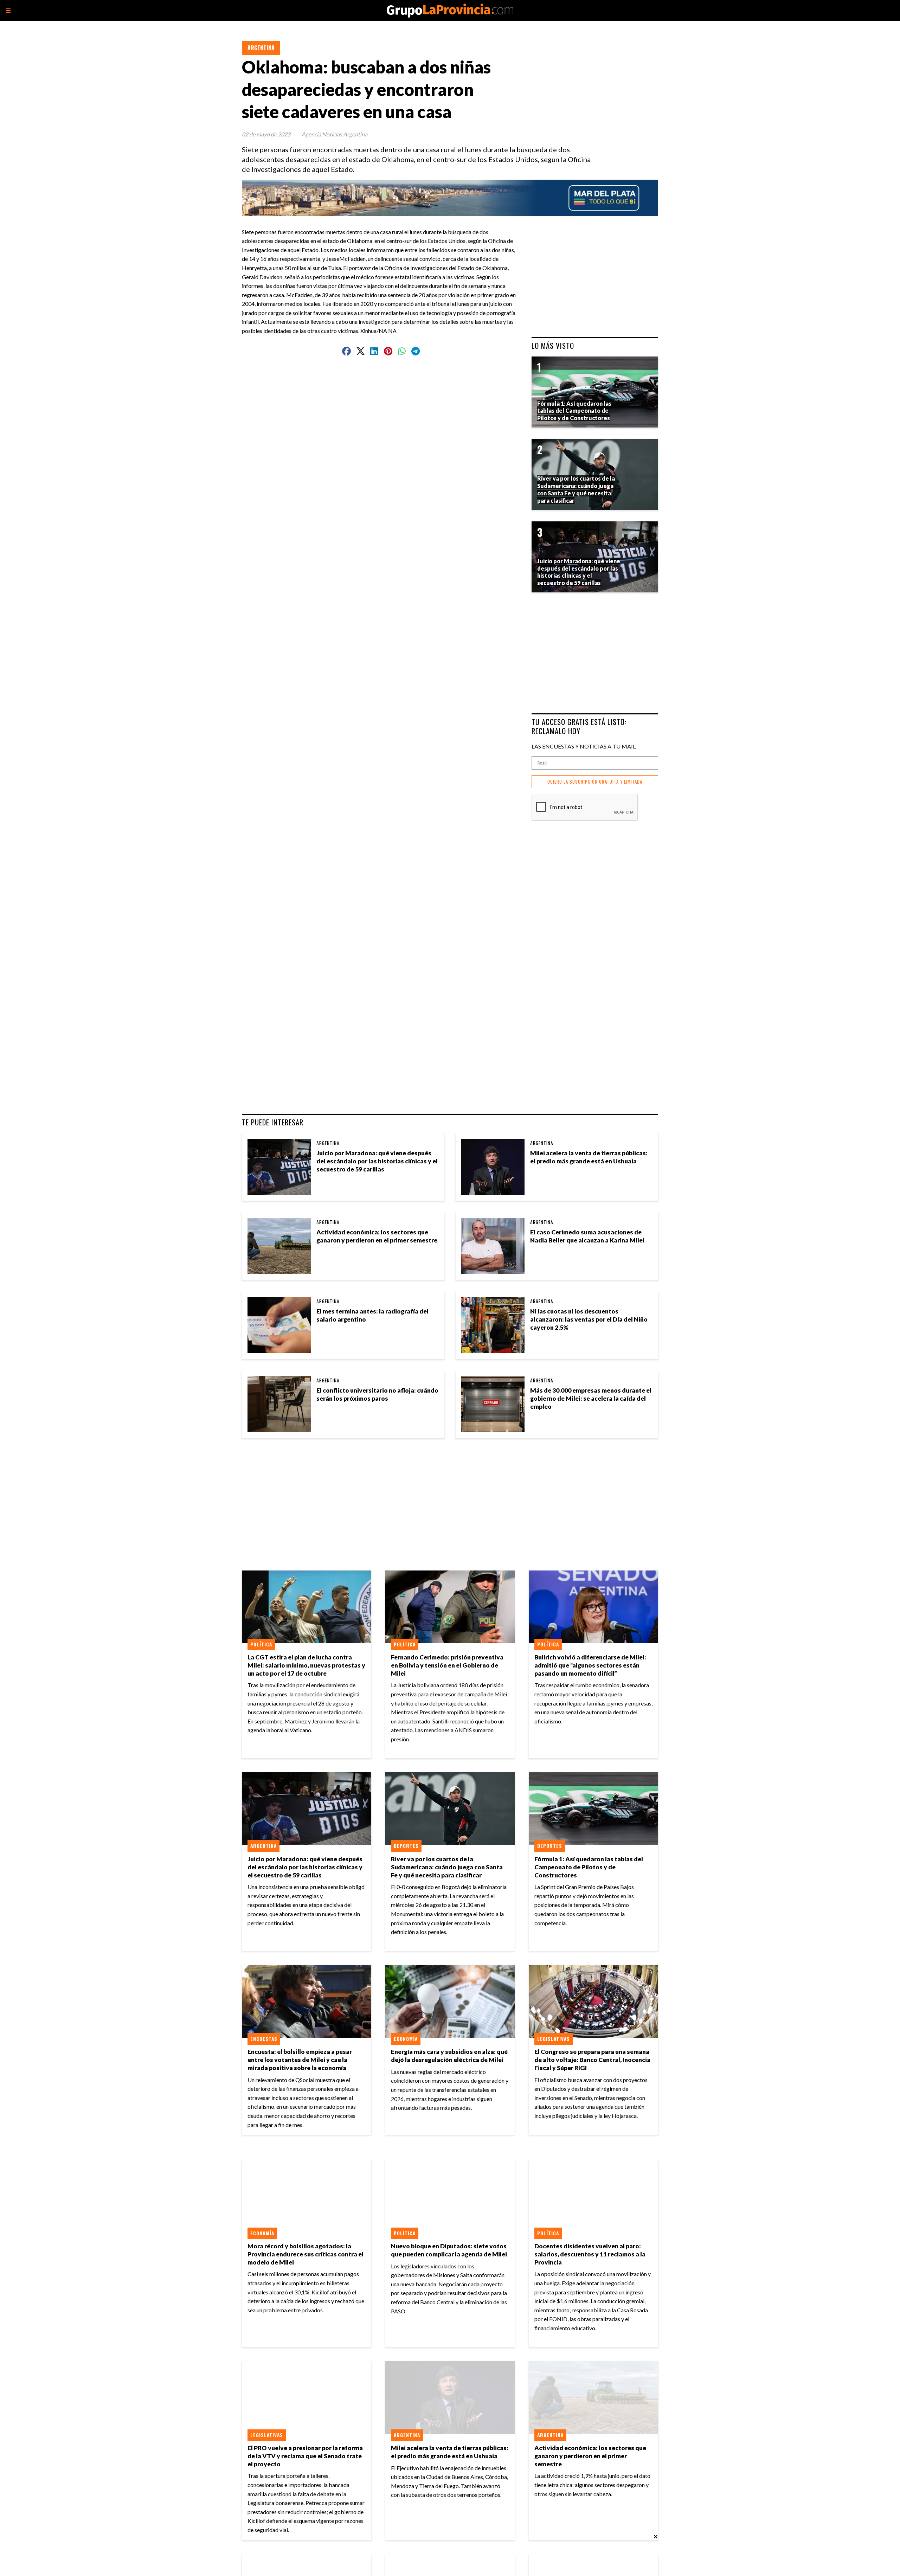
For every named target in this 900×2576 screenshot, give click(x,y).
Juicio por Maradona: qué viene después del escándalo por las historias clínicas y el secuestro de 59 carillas (377, 1161)
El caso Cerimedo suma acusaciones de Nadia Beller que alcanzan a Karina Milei (587, 1236)
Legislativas (554, 2039)
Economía (406, 2039)
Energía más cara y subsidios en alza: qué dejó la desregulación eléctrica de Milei (449, 2056)
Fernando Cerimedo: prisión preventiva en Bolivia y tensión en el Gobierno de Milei (447, 1665)
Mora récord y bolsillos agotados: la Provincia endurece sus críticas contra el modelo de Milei (306, 2254)
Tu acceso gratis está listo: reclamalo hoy (579, 726)
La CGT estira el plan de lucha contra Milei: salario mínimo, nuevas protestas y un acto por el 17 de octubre (306, 1665)
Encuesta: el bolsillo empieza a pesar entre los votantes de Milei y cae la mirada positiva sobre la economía (300, 2060)
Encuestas (264, 2039)
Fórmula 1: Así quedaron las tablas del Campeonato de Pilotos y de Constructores (589, 1867)
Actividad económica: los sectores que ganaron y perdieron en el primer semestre (377, 1236)
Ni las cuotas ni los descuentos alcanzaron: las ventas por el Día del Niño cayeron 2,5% (589, 1319)
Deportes (406, 1846)
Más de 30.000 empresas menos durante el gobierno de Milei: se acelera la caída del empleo (591, 1398)
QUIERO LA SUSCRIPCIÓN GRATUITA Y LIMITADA (595, 782)
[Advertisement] (384, 383)
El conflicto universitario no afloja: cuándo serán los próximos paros (377, 1394)
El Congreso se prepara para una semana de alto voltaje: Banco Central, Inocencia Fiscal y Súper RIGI (592, 2060)
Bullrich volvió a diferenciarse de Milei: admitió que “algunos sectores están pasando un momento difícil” (590, 1665)
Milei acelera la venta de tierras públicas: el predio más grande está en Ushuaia (589, 1157)
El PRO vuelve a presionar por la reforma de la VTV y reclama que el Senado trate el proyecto (305, 2456)
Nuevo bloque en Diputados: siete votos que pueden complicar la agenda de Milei (449, 2250)
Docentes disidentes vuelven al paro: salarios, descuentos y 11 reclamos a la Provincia (590, 2254)
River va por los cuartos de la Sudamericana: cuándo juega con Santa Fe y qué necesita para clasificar (447, 1867)
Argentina (261, 48)
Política (261, 1644)
